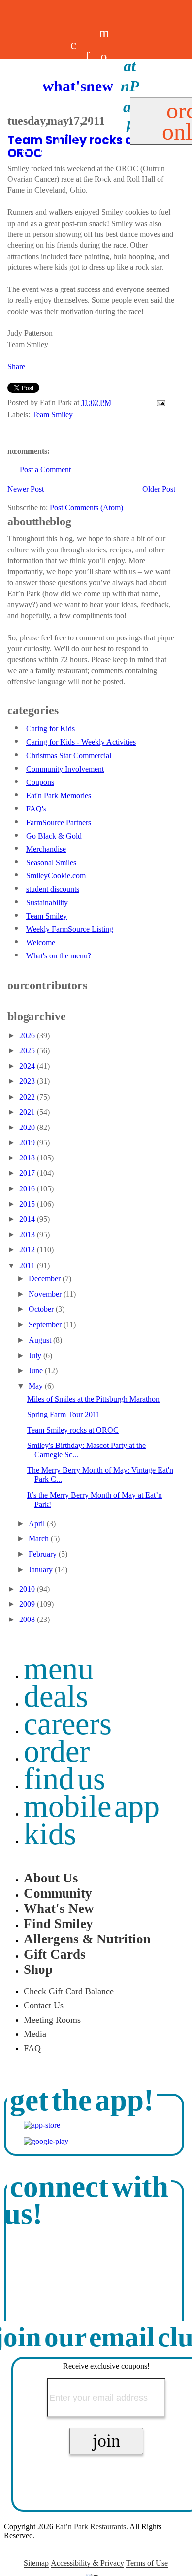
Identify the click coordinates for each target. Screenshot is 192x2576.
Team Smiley (52, 415)
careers (73, 116)
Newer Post (26, 489)
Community (58, 1893)
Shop (38, 1969)
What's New (59, 1909)
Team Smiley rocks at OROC (73, 1430)
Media (35, 2034)
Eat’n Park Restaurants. (92, 2527)
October (42, 1309)
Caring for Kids (50, 729)
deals (59, 116)
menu (59, 1668)
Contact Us (44, 2005)
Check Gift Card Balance (69, 1991)
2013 (28, 1234)
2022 (28, 1097)
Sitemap (36, 2563)
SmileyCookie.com (56, 876)
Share (16, 366)
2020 (28, 1127)
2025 (28, 1051)
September (46, 1324)
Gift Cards (55, 1954)
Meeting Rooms (52, 2020)
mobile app (92, 1806)
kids (50, 1834)
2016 (28, 1189)
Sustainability (47, 903)
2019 (28, 1143)
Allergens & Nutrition (87, 1939)
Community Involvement (65, 769)
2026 (28, 1035)
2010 (28, 1589)
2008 (28, 1619)
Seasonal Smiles (51, 862)
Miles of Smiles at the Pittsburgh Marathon (93, 1399)
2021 (28, 1112)
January (42, 1570)
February (44, 1554)
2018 (28, 1158)
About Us (51, 1878)
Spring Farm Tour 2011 (64, 1414)
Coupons (40, 782)
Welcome (41, 942)
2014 (28, 1219)
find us (64, 1779)
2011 (28, 1265)
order (57, 1751)
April (38, 1523)
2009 (28, 1604)
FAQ (32, 2048)
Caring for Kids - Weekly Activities (81, 742)
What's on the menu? (59, 956)
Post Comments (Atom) (86, 507)
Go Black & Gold (54, 836)
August (41, 1340)
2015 (28, 1204)
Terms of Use (147, 2563)
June (37, 1371)
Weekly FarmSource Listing (70, 929)
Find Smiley (58, 1924)
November (46, 1294)
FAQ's (36, 809)
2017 (28, 1173)
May (37, 1386)
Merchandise (46, 849)
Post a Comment (45, 470)
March (40, 1539)
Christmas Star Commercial (69, 756)
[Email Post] (159, 402)
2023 (28, 1081)
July (36, 1355)
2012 (28, 1250)
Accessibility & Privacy (87, 2563)
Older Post (159, 489)
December (46, 1279)
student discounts (53, 889)
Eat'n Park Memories (59, 796)
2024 (28, 1066)
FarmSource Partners (59, 823)
